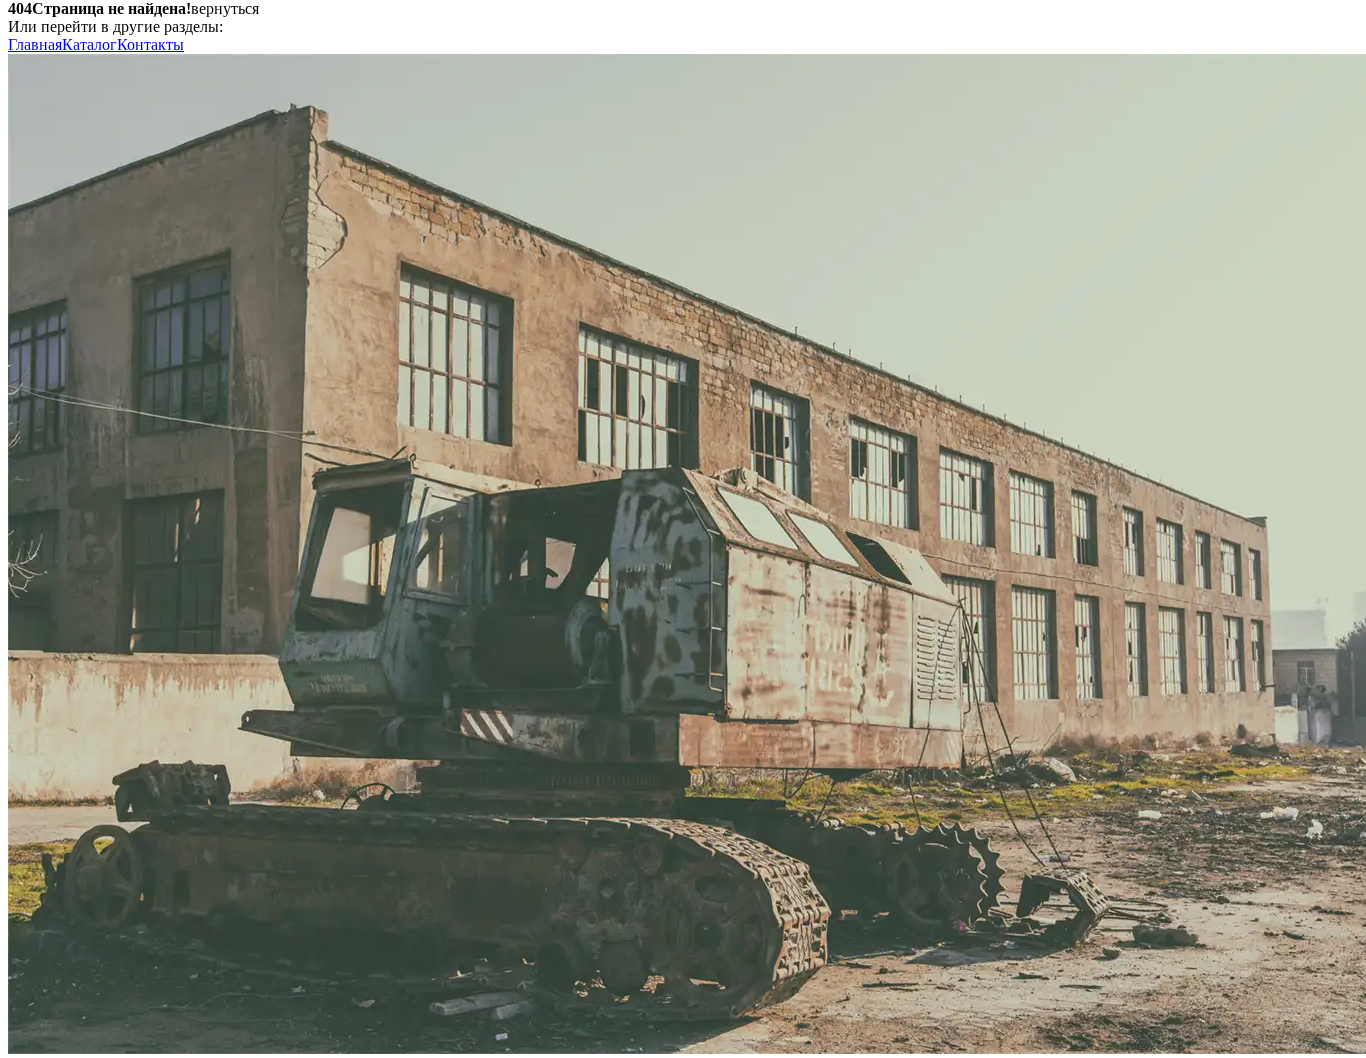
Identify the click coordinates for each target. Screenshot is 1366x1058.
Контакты (150, 44)
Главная (35, 44)
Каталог (89, 44)
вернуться (225, 8)
